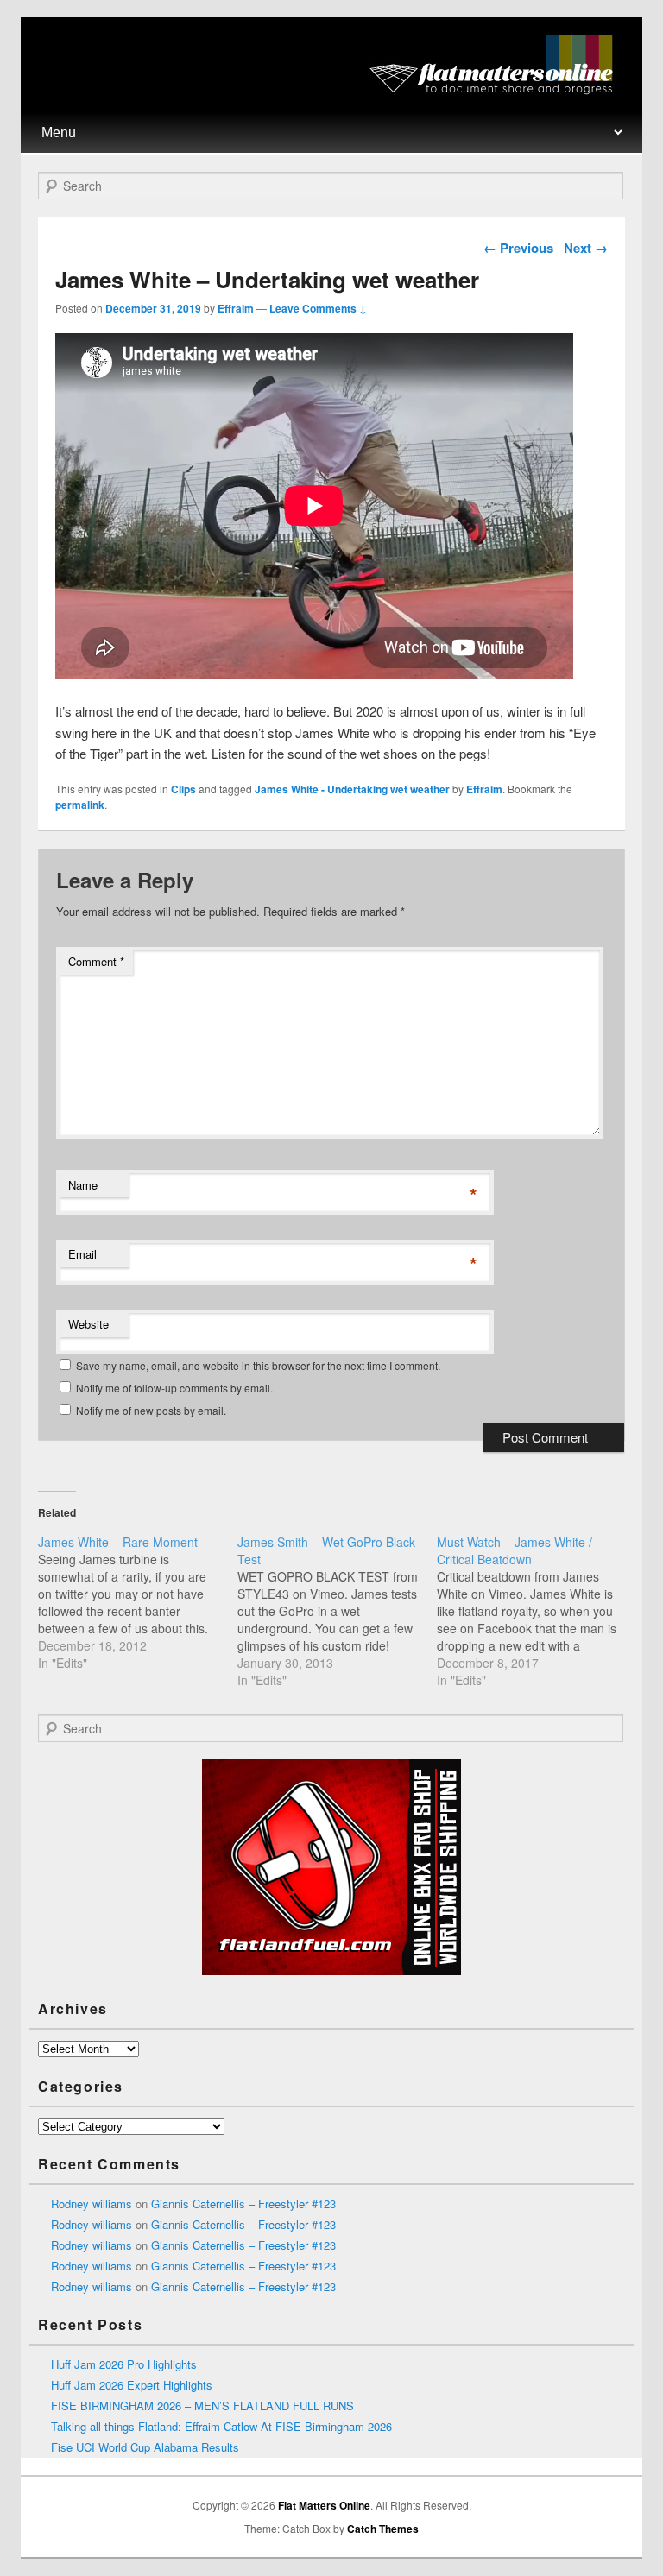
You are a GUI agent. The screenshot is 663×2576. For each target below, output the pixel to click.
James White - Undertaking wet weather (352, 789)
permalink (80, 805)
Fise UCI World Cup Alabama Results (145, 2447)
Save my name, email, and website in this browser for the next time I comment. (258, 1365)
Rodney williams (92, 2203)
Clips (183, 789)
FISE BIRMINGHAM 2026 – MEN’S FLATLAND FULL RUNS (202, 2406)
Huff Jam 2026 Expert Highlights (132, 2385)
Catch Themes (383, 2529)
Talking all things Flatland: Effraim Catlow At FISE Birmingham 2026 (221, 2426)
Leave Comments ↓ (318, 308)
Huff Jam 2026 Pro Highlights (124, 2364)
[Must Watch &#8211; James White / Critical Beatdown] (537, 1611)
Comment (96, 961)
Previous (518, 248)
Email (82, 1254)
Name (83, 1185)
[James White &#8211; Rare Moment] (138, 1602)
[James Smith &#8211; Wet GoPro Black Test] (337, 1611)
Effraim (236, 308)
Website (88, 1324)
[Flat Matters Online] (497, 89)
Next (586, 248)
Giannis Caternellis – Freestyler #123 (243, 2203)
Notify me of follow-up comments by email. (174, 1388)
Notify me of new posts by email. (151, 1410)
